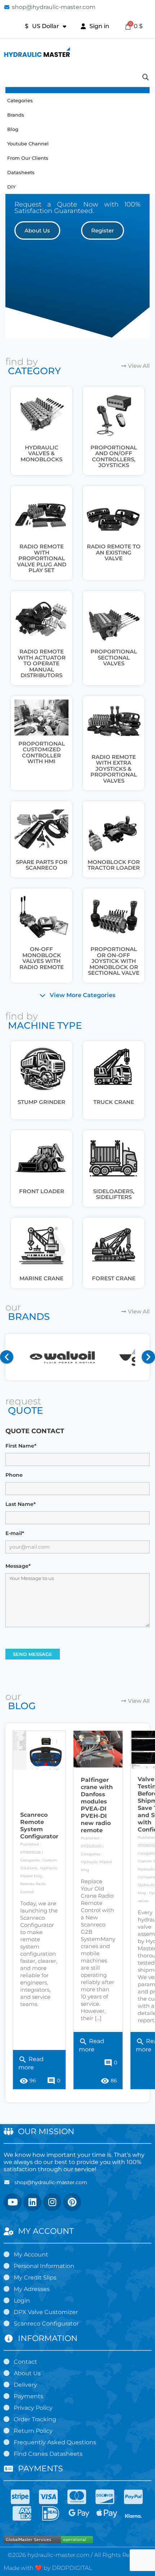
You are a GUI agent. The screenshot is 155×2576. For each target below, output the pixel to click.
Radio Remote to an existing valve (114, 552)
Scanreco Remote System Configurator (39, 1826)
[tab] (77, 995)
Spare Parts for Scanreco (42, 865)
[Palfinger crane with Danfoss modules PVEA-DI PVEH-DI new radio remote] (98, 1749)
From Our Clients (28, 158)
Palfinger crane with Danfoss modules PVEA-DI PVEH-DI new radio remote (97, 1805)
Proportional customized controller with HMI (42, 753)
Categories (20, 100)
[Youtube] (13, 2202)
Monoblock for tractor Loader (114, 865)
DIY (11, 187)
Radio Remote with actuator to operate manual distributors (42, 663)
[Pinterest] (72, 2202)
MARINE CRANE (41, 1278)
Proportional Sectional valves (114, 657)
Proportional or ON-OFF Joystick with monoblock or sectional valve (114, 961)
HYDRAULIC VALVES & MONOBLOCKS (41, 453)
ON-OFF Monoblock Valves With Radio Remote (42, 958)
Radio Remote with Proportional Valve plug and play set (42, 558)
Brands (16, 115)
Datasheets (21, 172)
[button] (37, 230)
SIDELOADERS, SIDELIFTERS (114, 1194)
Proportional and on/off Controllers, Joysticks (114, 456)
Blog (13, 129)
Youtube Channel (28, 144)
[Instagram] (52, 2202)
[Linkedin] (32, 2202)
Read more (31, 2062)
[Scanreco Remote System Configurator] (39, 1751)
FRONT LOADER (42, 1191)
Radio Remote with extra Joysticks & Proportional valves (114, 769)
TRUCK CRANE (114, 1102)
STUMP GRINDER (41, 1102)
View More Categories (83, 995)
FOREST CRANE (114, 1278)
